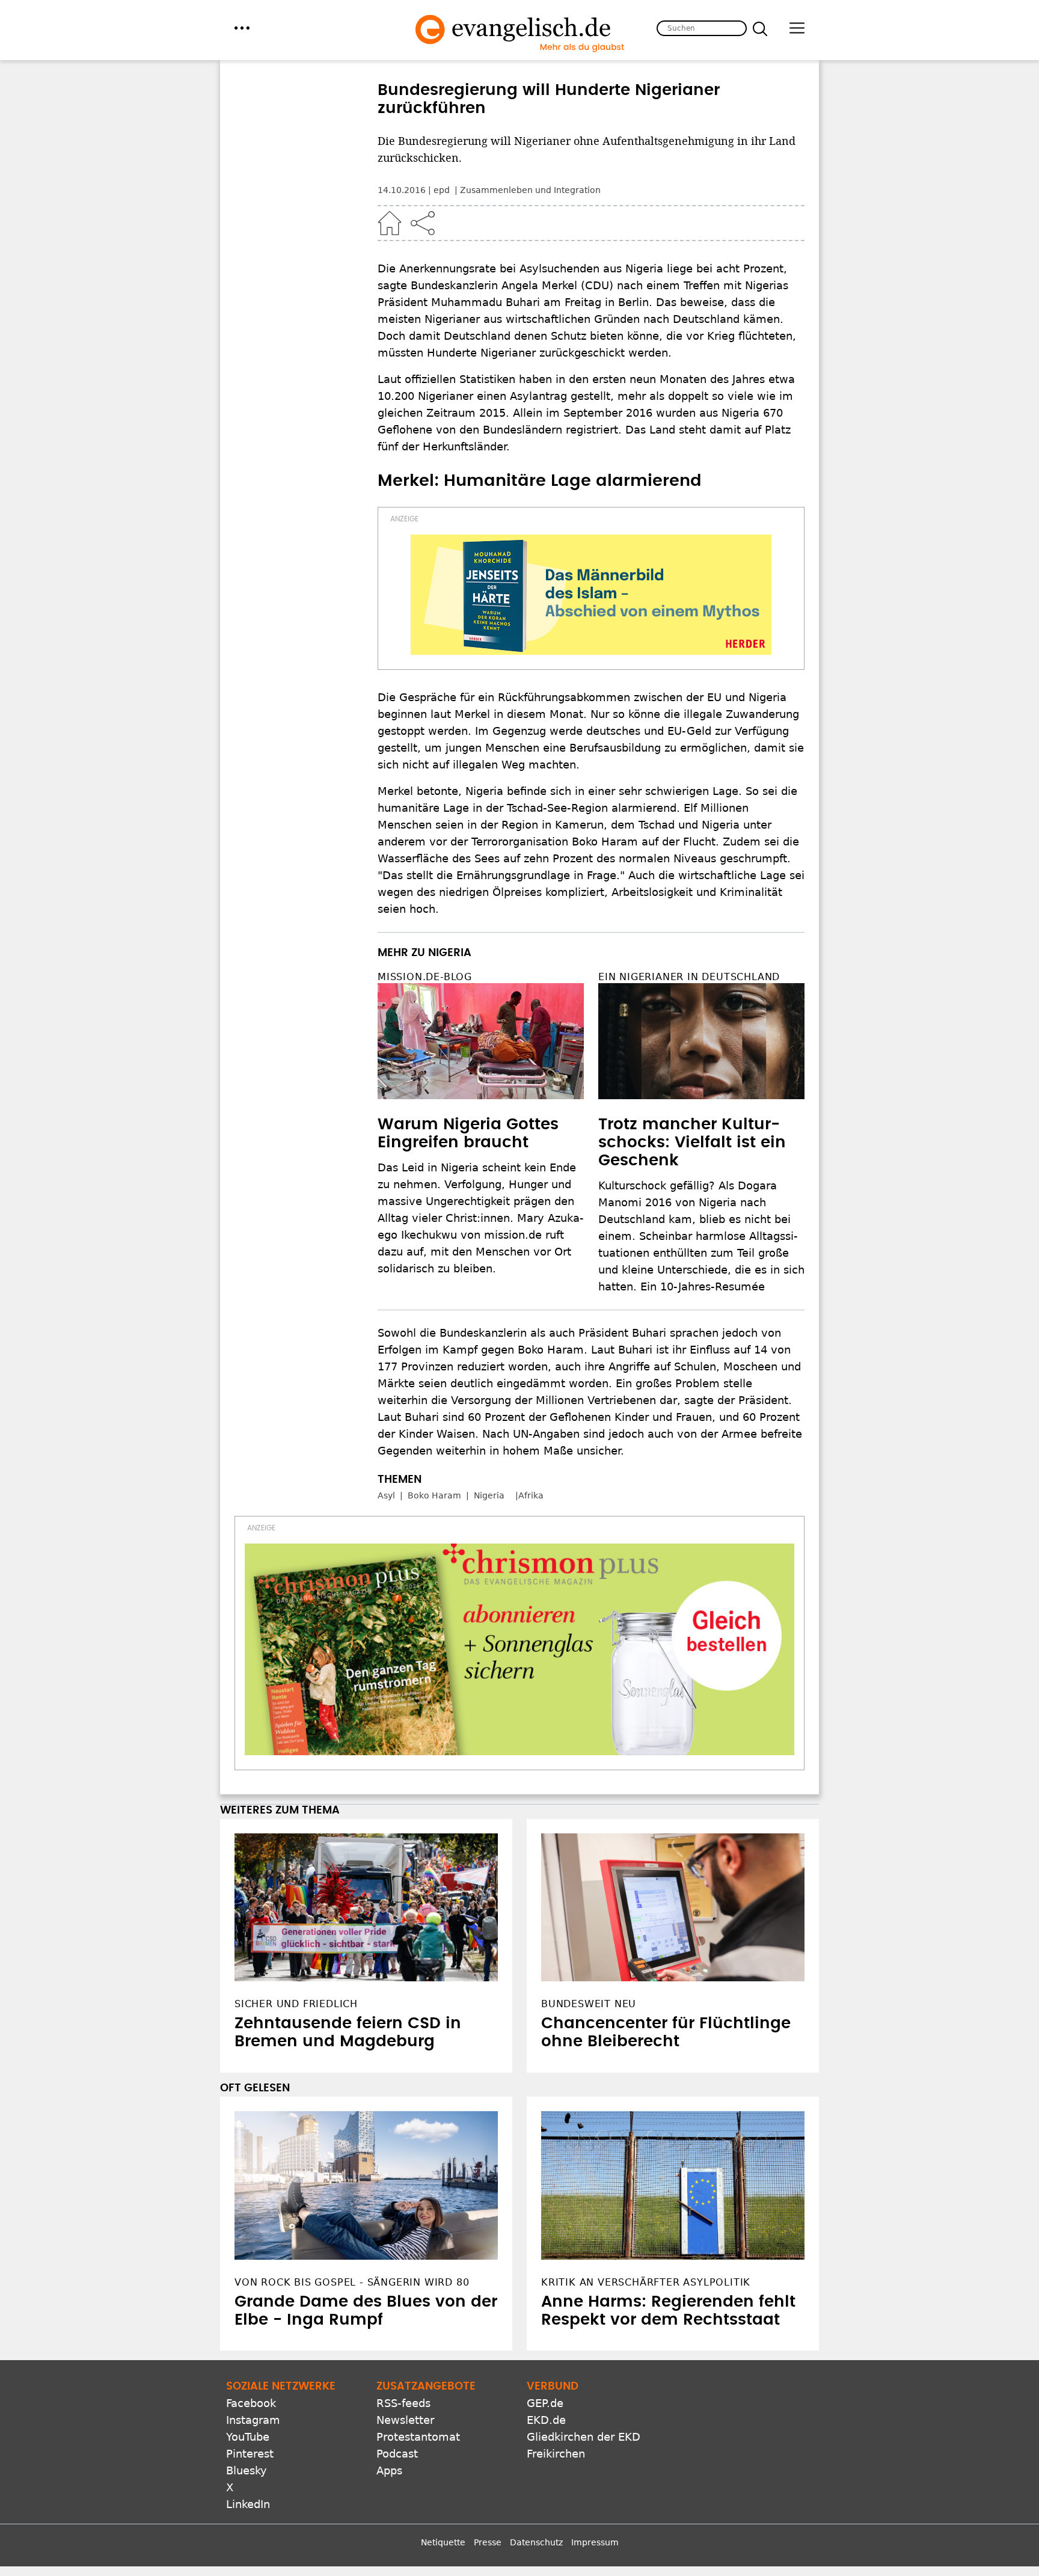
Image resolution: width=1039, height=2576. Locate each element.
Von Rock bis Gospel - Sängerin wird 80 (352, 2282)
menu (242, 28)
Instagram (253, 2420)
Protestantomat (418, 2437)
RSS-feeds (403, 2403)
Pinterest (250, 2454)
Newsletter (405, 2420)
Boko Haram (434, 1495)
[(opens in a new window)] (591, 595)
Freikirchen (556, 2454)
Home (390, 223)
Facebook (251, 2403)
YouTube (248, 2437)
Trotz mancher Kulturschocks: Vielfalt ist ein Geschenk (692, 1142)
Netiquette (443, 2542)
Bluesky (247, 2470)
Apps (389, 2470)
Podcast (397, 2454)
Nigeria (489, 1495)
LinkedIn (248, 2504)
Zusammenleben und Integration (530, 190)
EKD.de (546, 2420)
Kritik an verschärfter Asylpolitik (646, 2282)
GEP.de (545, 2403)
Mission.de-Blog (425, 977)
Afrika (531, 1495)
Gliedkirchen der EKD (584, 2437)
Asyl (386, 1495)
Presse (488, 2542)
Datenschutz (536, 2542)
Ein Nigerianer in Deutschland (689, 977)
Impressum (595, 2542)
